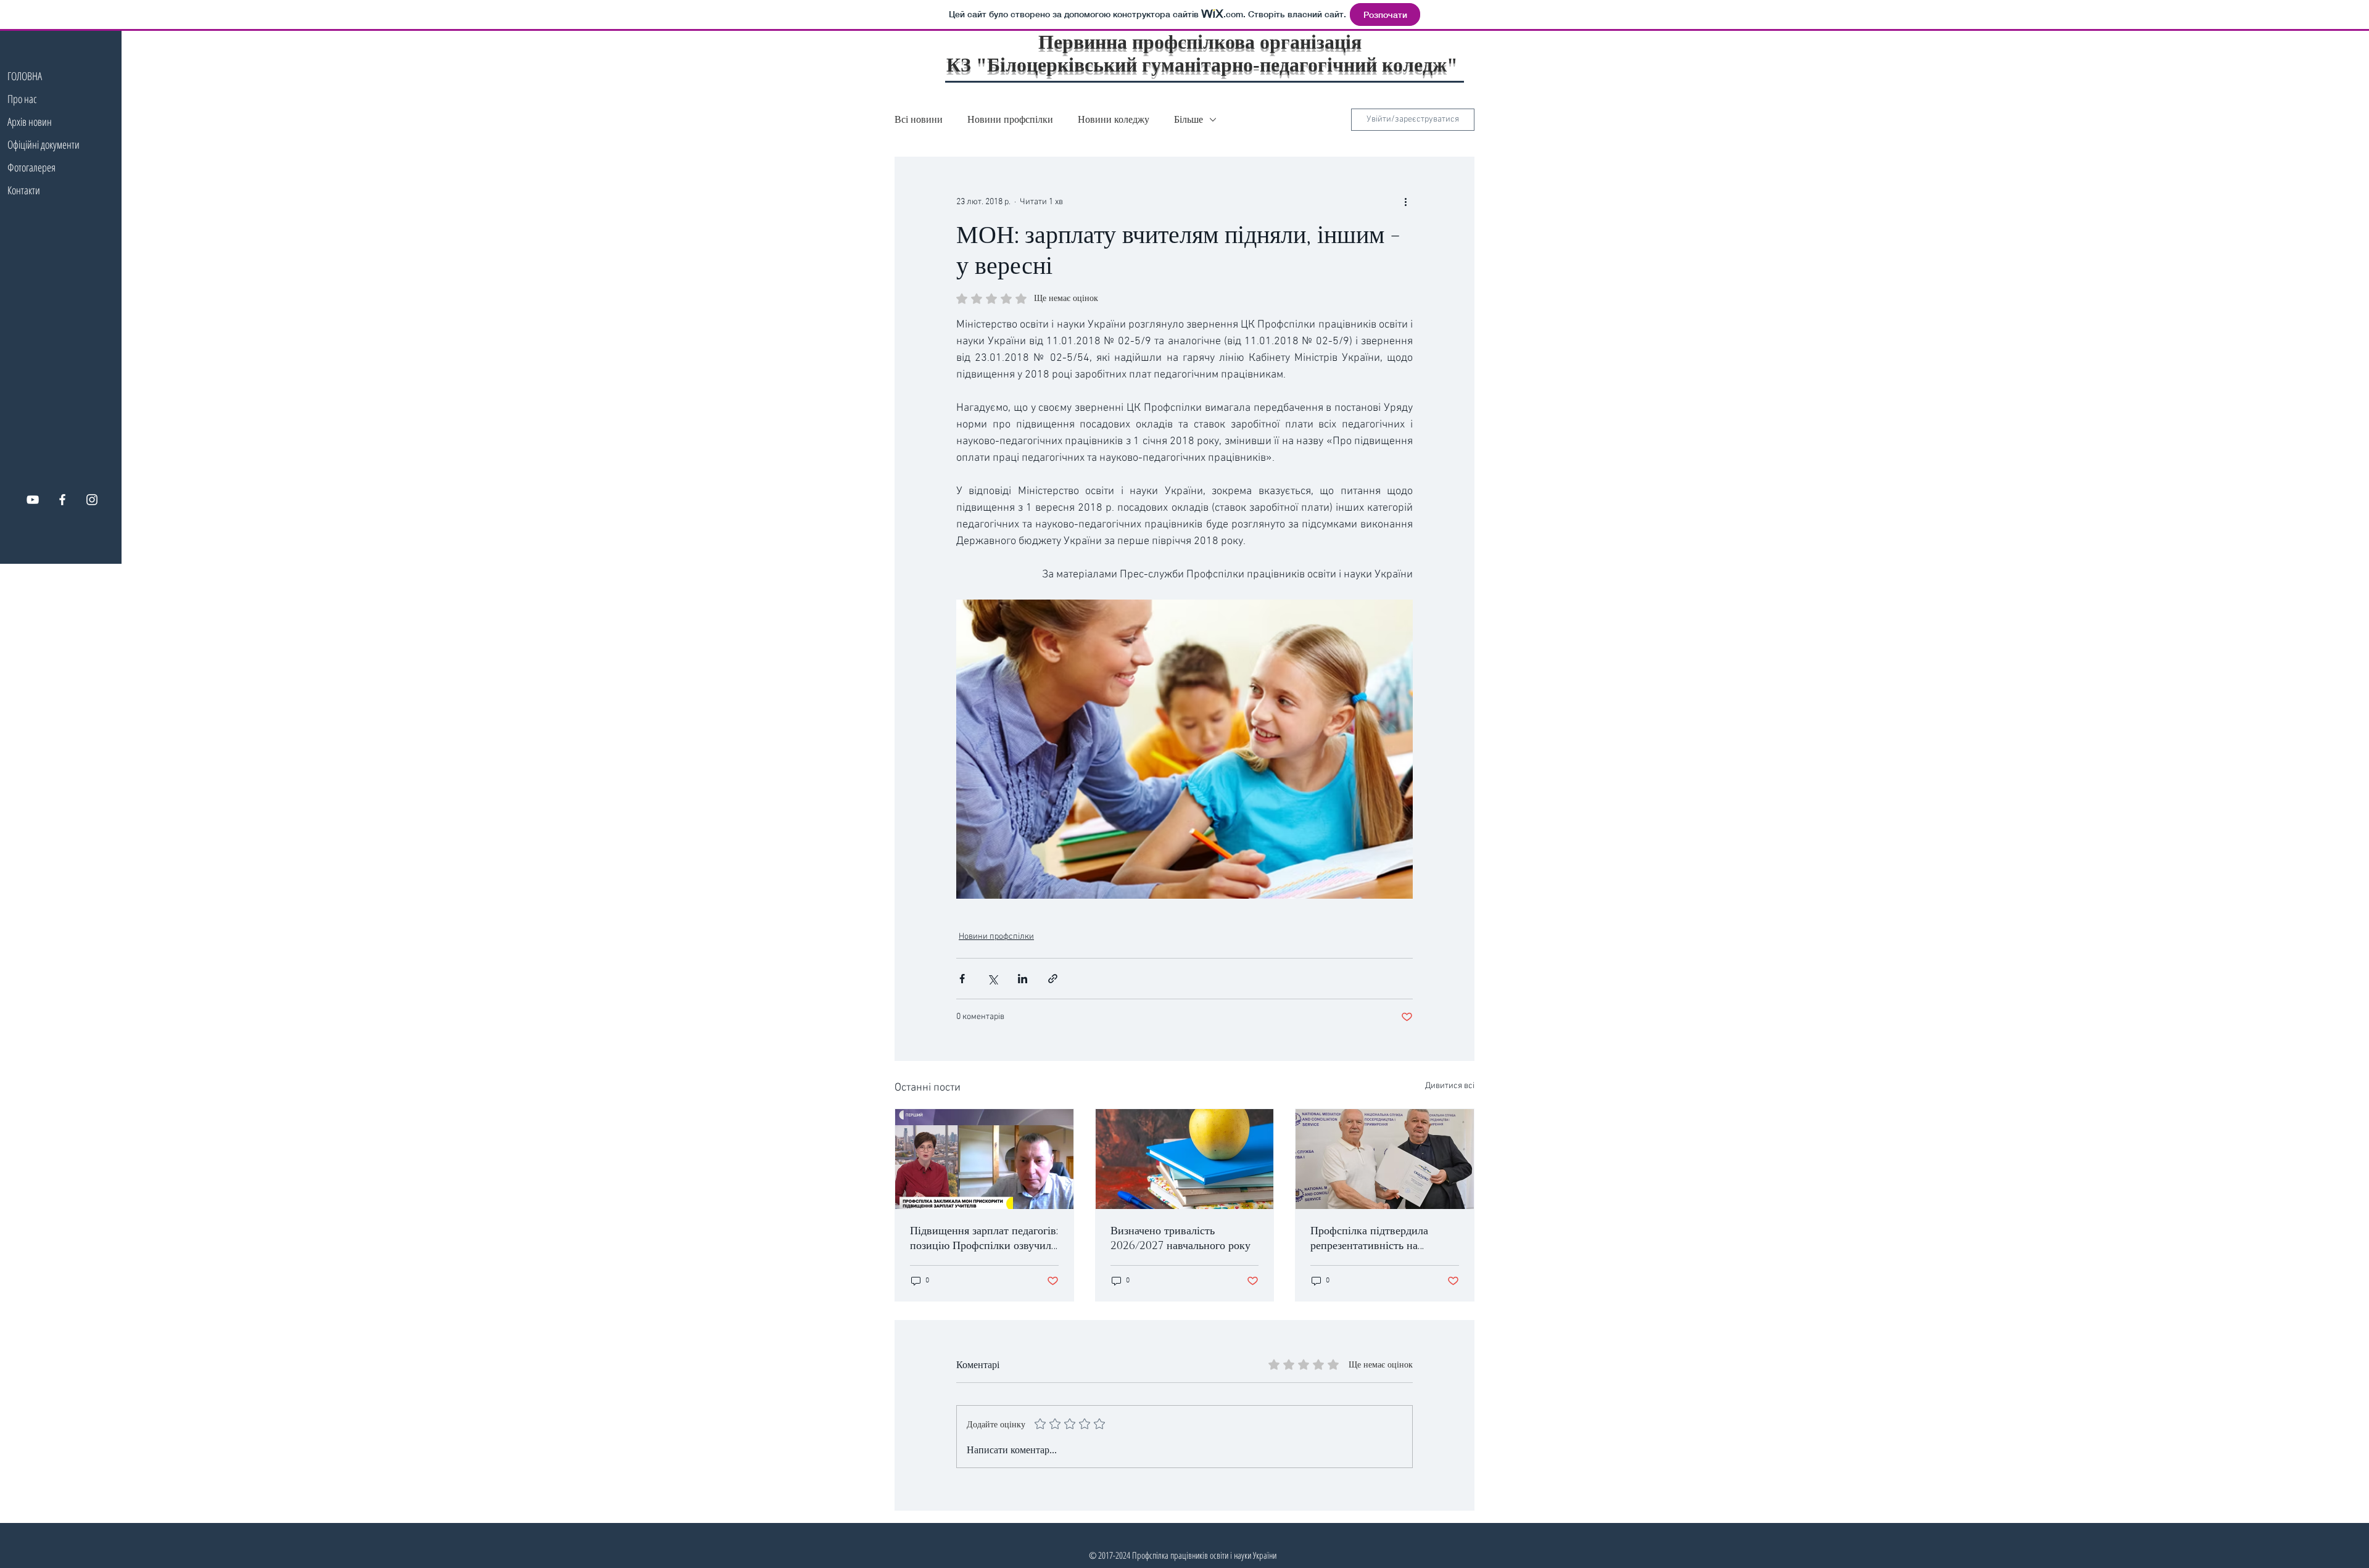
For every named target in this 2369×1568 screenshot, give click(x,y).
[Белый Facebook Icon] (62, 500)
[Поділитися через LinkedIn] (1023, 979)
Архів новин (30, 122)
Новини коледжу (1114, 120)
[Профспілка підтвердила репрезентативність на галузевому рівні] (1385, 1159)
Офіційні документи (40, 144)
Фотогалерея (31, 167)
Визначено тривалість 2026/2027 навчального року (1180, 1239)
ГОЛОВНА (25, 76)
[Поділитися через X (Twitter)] (992, 979)
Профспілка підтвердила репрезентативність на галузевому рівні (1369, 1239)
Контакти (24, 190)
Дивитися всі (1450, 1086)
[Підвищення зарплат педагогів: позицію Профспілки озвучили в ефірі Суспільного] (984, 1159)
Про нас (22, 99)
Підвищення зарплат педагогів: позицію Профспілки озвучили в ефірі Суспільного (984, 1239)
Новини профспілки (1010, 120)
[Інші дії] (1405, 202)
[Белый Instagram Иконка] (92, 500)
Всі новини (919, 120)
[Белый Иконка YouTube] (33, 500)
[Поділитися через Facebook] (962, 979)
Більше (1189, 120)
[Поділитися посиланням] (1053, 979)
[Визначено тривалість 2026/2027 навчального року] (1185, 1159)
